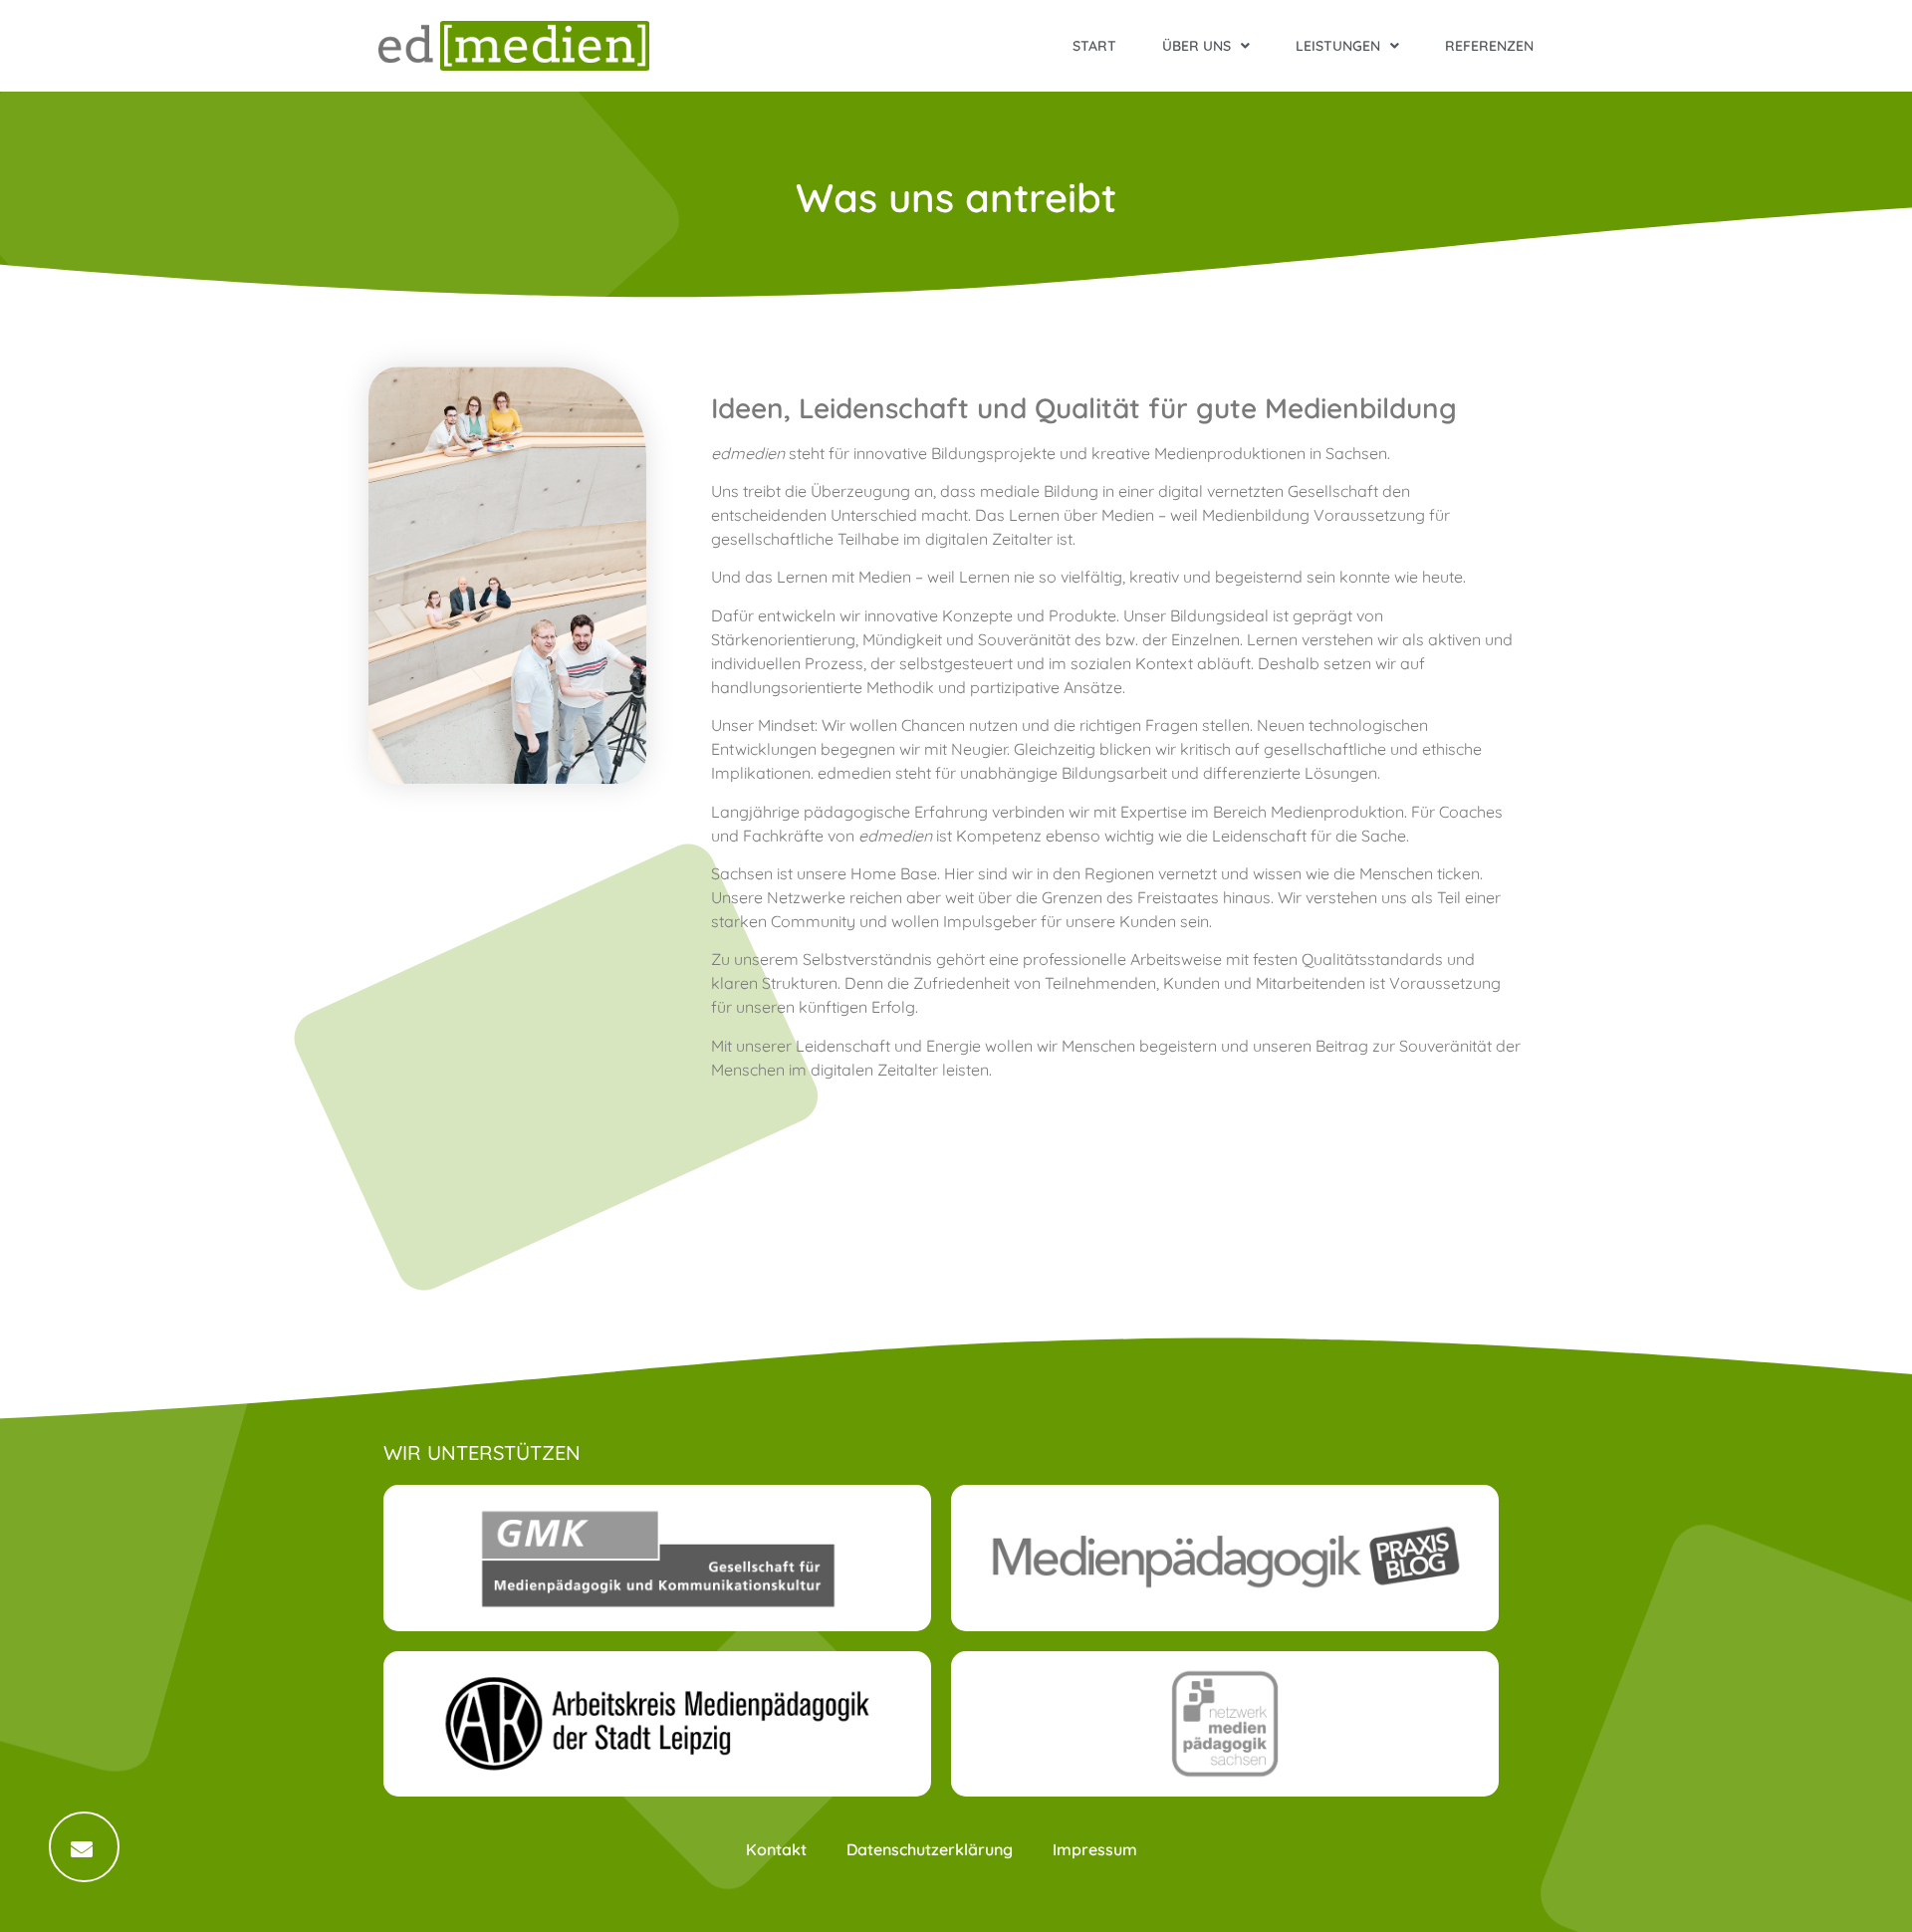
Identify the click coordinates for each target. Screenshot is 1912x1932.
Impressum (1095, 1849)
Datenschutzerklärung (930, 1849)
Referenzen (1489, 46)
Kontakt (776, 1849)
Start (1094, 46)
